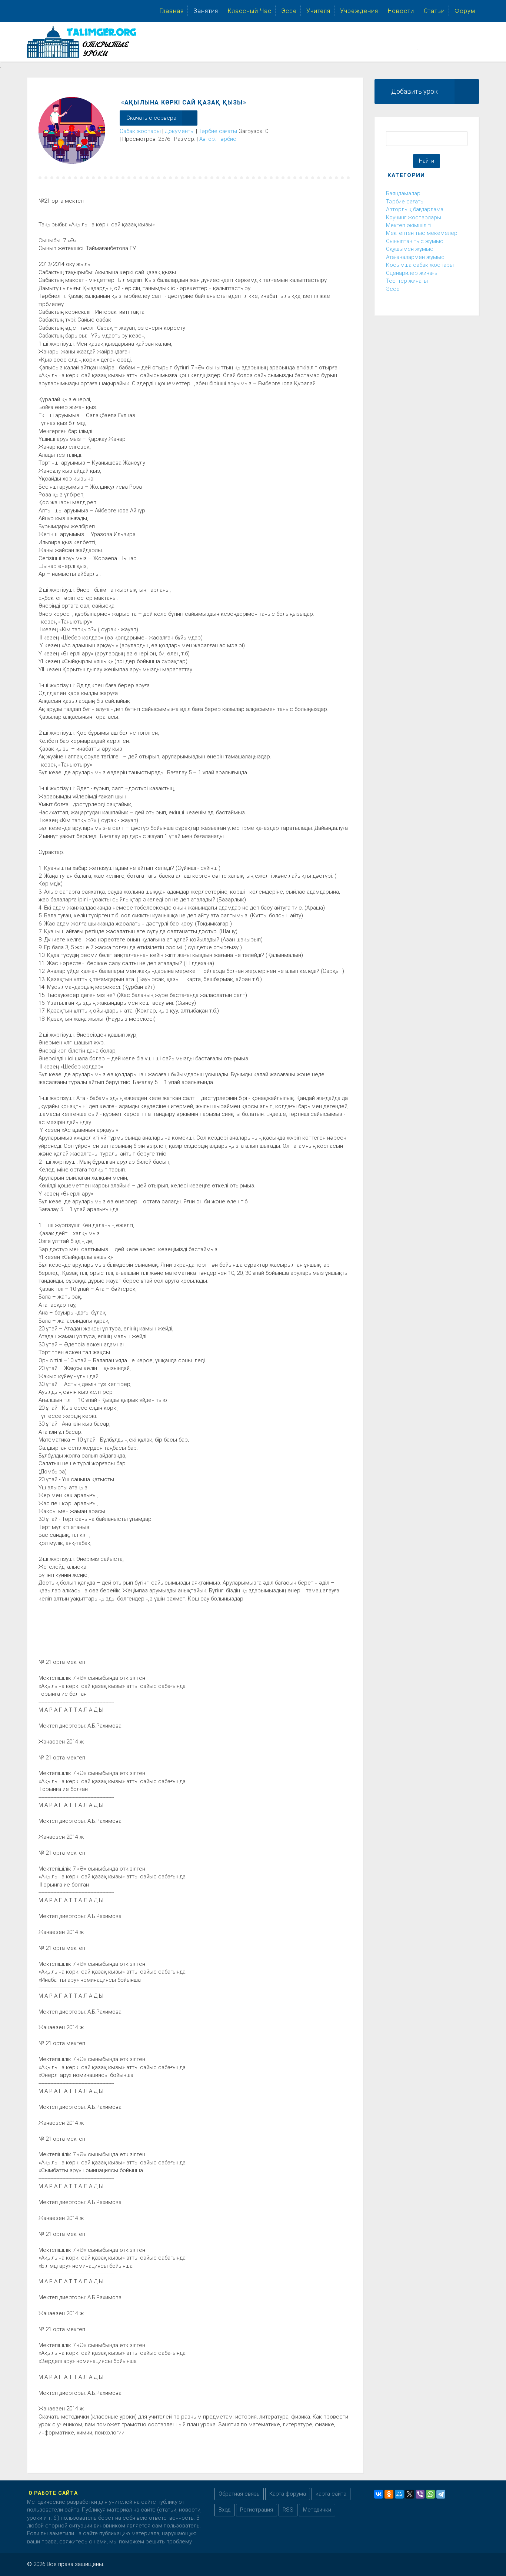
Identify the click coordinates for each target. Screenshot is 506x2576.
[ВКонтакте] (379, 2494)
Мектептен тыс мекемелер (422, 233)
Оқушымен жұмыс (410, 249)
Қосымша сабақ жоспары (420, 265)
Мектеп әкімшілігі (408, 225)
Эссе (393, 289)
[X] (410, 2494)
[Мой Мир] (399, 2494)
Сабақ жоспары (140, 131)
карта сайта (331, 2494)
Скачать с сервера (151, 118)
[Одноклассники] (389, 2494)
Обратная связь (239, 2494)
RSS (288, 2510)
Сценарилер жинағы (412, 273)
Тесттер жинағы (407, 281)
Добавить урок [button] (415, 91)
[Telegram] (441, 2494)
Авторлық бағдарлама (415, 209)
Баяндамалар (403, 193)
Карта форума (288, 2494)
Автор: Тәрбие (218, 139)
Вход (224, 2510)
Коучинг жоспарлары (414, 217)
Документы (180, 131)
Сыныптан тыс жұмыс (415, 241)
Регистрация (257, 2510)
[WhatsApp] (430, 2494)
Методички (317, 2510)
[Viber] (420, 2494)
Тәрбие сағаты (218, 131)
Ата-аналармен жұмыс (415, 257)
